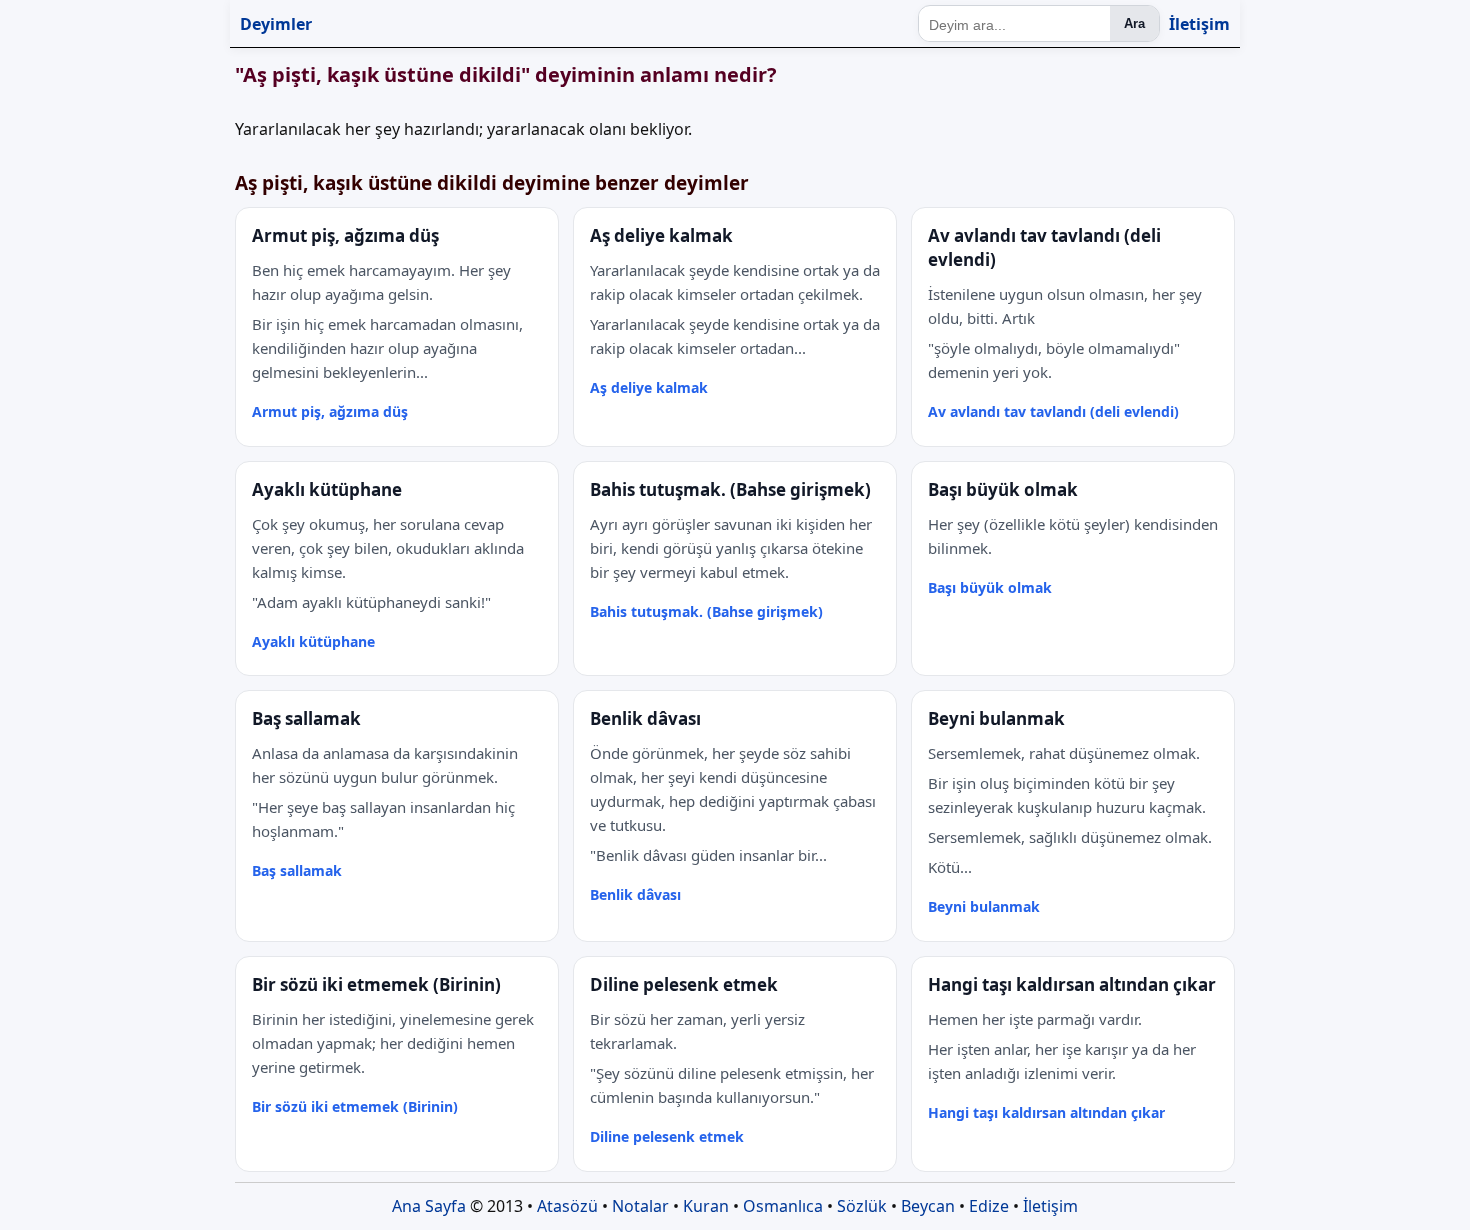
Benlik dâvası (635, 894)
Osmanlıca (783, 1206)
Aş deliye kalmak (649, 387)
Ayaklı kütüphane (313, 641)
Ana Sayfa (429, 1206)
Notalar (640, 1206)
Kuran (706, 1206)
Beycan (928, 1206)
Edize (989, 1206)
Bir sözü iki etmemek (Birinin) (355, 1106)
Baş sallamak (297, 870)
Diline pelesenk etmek (667, 1136)
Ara (1134, 23)
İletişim (1199, 24)
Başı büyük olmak (990, 587)
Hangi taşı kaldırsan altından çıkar (1046, 1112)
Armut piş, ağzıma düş (330, 411)
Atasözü (567, 1206)
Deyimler (276, 24)
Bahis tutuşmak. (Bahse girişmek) (706, 611)
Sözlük (862, 1206)
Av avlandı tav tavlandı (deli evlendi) (1053, 411)
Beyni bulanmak (984, 906)
